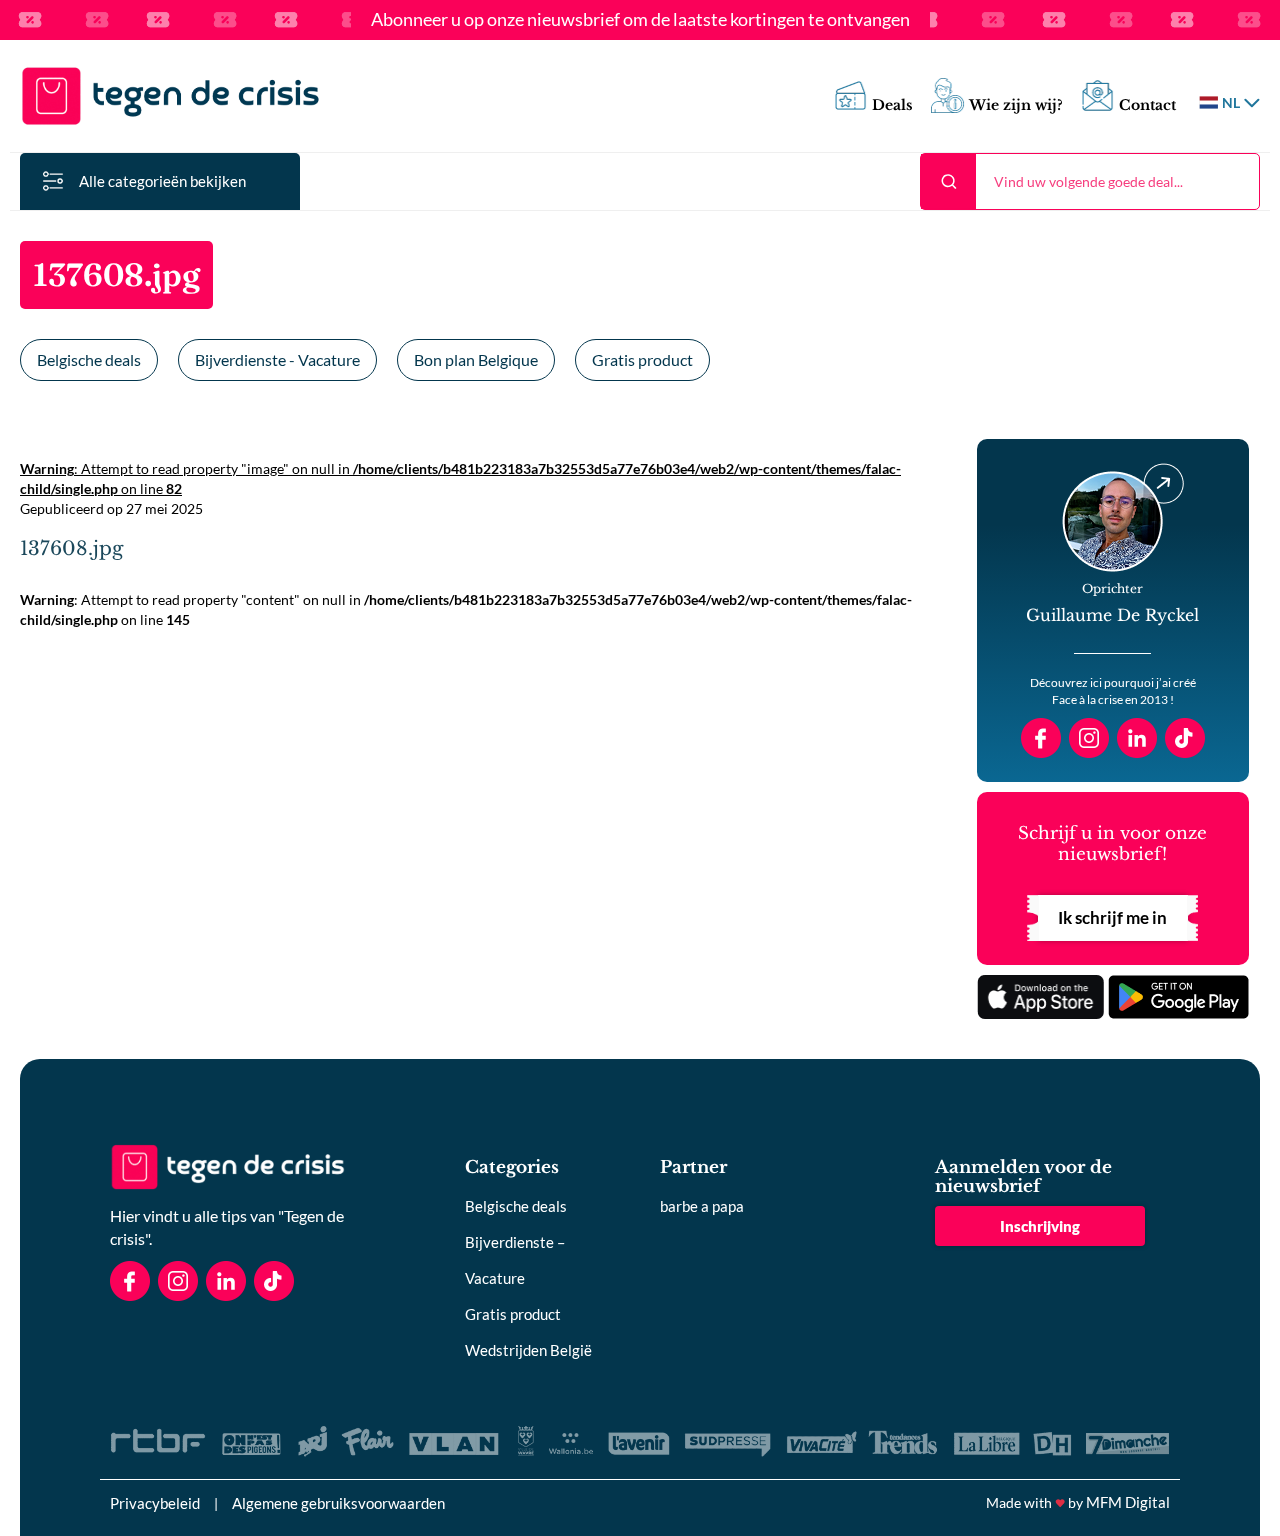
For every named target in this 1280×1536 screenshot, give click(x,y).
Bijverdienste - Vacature (277, 359)
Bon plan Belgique (476, 359)
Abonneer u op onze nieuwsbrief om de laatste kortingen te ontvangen (640, 20)
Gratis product (642, 359)
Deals (892, 105)
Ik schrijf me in (1112, 917)
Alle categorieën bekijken (162, 181)
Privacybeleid (155, 1503)
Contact (1147, 105)
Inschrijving (1040, 1226)
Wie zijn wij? (1016, 105)
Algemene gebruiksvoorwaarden (338, 1503)
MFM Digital (1128, 1502)
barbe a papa (702, 1206)
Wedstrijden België (528, 1350)
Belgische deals (89, 359)
